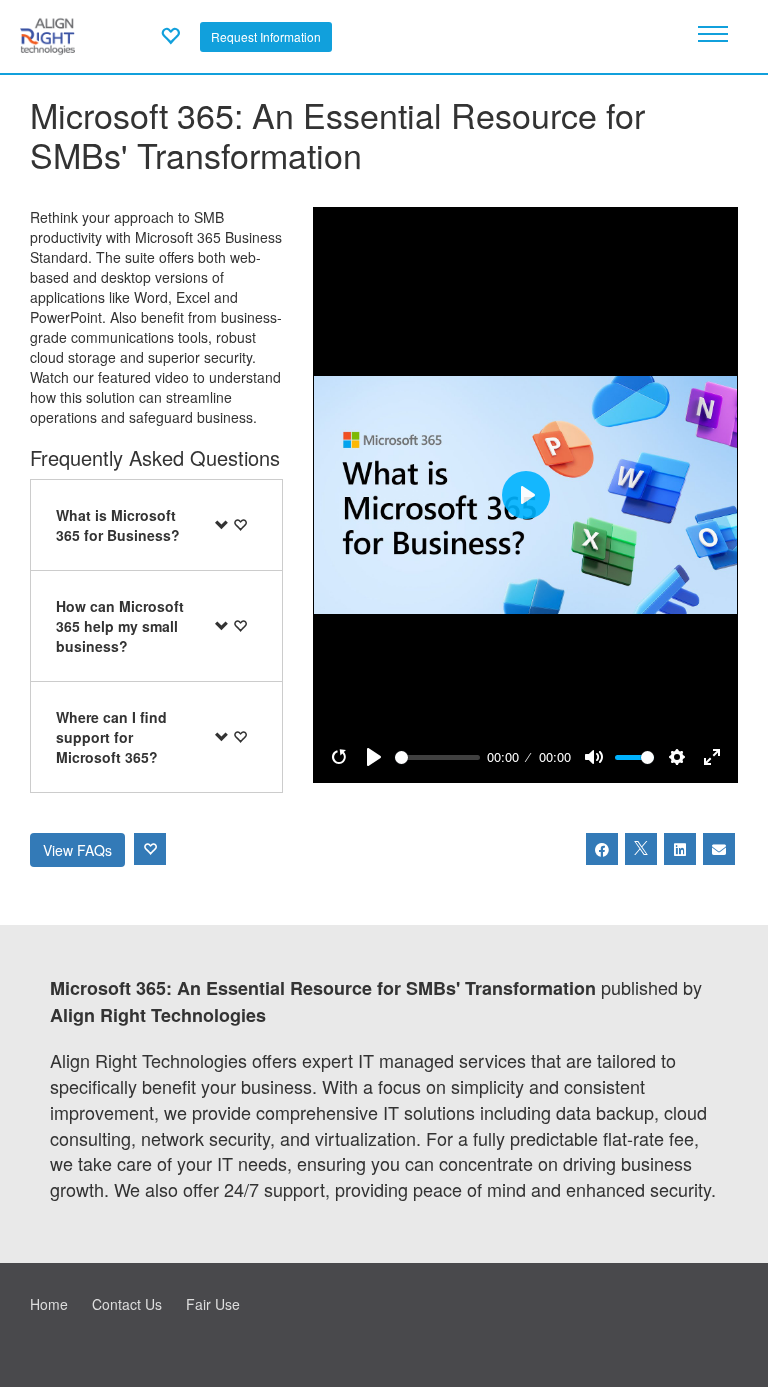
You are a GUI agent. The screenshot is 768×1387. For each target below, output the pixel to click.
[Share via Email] (719, 849)
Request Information (266, 36)
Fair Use (213, 1304)
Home (49, 1304)
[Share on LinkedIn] (680, 849)
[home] (47, 34)
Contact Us (127, 1304)
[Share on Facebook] (602, 849)
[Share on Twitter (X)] (641, 849)
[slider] (437, 757)
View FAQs (77, 850)
